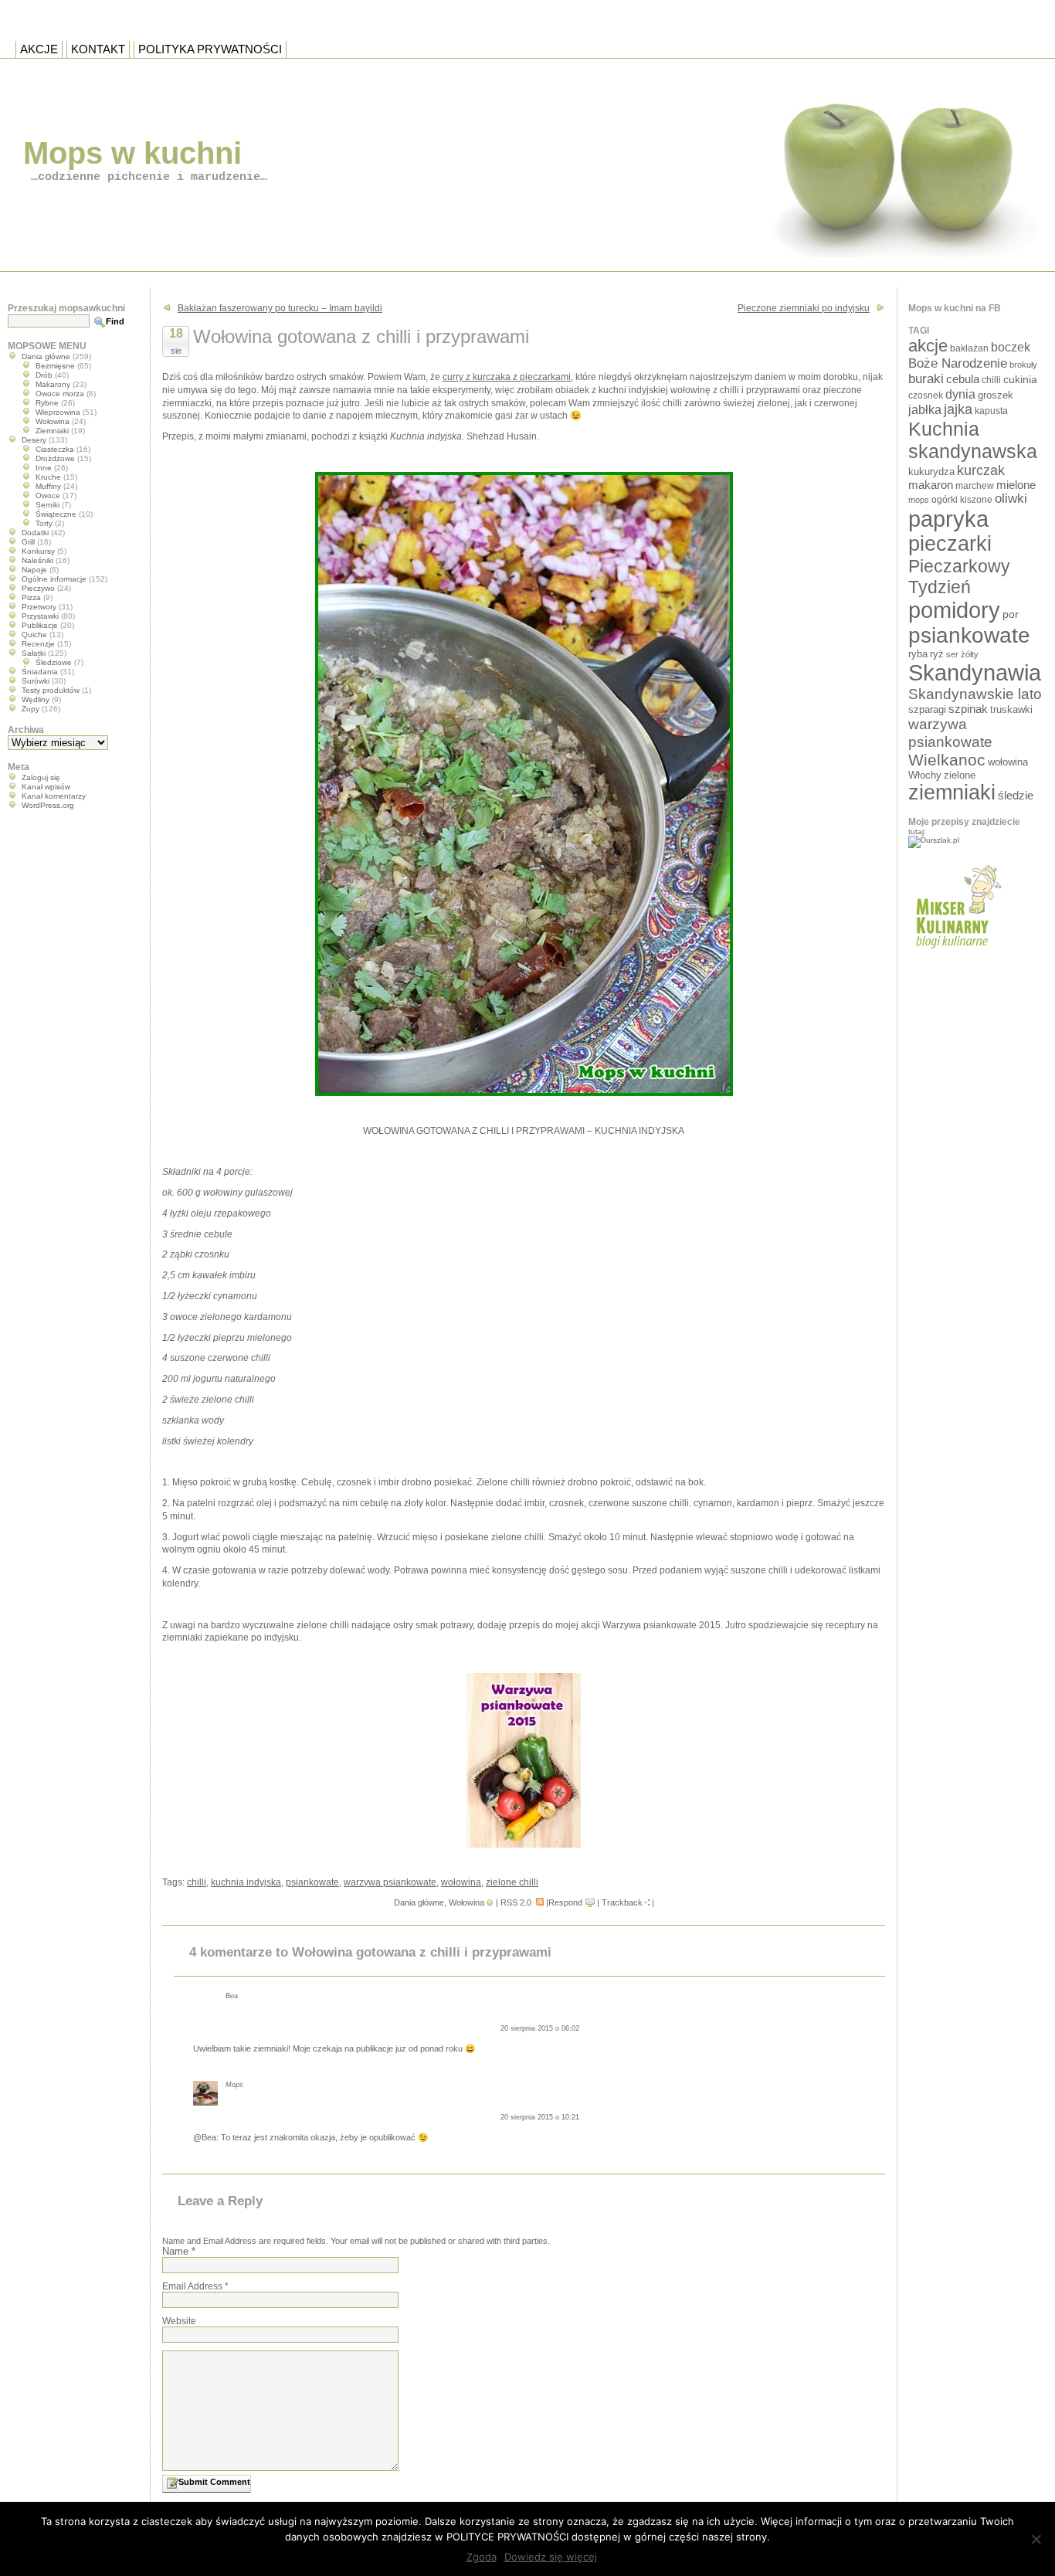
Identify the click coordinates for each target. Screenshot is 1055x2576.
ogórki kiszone (962, 499)
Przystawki (40, 616)
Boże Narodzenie (958, 363)
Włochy (925, 775)
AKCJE (39, 49)
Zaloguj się (41, 777)
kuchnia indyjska (246, 1882)
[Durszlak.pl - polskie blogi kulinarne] (934, 840)
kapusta (991, 411)
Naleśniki (37, 560)
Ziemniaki (52, 431)
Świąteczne (56, 514)
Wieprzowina (58, 412)
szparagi (927, 709)
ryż (937, 654)
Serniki (47, 505)
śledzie (1016, 796)
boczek (1011, 347)
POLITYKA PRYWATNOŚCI (210, 49)
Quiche (34, 635)
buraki (926, 379)
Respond (565, 1902)
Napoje (34, 570)
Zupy (31, 709)
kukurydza (931, 472)
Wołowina (466, 1902)
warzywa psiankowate (390, 1882)
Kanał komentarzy (54, 796)
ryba (918, 654)
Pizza (31, 597)
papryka (948, 519)
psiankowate (312, 1882)
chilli (197, 1882)
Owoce (48, 496)
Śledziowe (54, 662)
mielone (1016, 485)
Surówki (36, 681)
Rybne (47, 403)
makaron (931, 485)
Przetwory (39, 607)
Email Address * (195, 2286)
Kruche (48, 477)
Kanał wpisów (46, 787)
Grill (28, 542)
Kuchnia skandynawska (973, 440)
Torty (44, 523)
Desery (34, 440)
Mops (234, 2085)
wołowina (461, 1882)
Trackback (622, 1902)
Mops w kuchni (132, 153)
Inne (44, 468)
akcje (928, 346)
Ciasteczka (55, 449)
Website (179, 2321)
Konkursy (38, 551)
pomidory (954, 610)
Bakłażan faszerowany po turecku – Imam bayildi (280, 308)
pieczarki (950, 544)
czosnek (926, 395)
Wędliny (36, 699)
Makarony (53, 384)
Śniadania (40, 672)
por (1011, 614)
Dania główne (419, 1902)
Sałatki (34, 653)
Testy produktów (51, 690)
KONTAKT (98, 49)
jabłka (925, 409)
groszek (996, 395)
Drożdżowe (55, 458)
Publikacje (40, 625)
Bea (232, 1996)
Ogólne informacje (54, 579)
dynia (960, 394)
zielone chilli (512, 1882)
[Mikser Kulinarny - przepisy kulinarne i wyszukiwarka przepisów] (957, 953)
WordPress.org (48, 805)
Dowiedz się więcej (551, 2557)
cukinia (1020, 379)
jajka (958, 409)
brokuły (1023, 365)
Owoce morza (60, 394)
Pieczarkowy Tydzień (959, 577)
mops (919, 500)
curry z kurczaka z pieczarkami (507, 377)
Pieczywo (38, 588)
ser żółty (962, 654)
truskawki (1011, 709)
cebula (963, 379)
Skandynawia (975, 672)
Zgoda (482, 2557)
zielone (960, 775)
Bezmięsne (55, 366)
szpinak (968, 709)
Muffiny (48, 486)
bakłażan (969, 348)
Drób (44, 375)
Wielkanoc (947, 760)
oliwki (1011, 499)
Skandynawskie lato (975, 694)
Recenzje (38, 644)
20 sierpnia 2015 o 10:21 (540, 2117)
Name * (179, 2251)
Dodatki (35, 533)
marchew (975, 485)
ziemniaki (952, 792)
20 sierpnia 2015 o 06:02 (540, 2028)
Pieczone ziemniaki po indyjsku (804, 308)
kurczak (981, 470)
